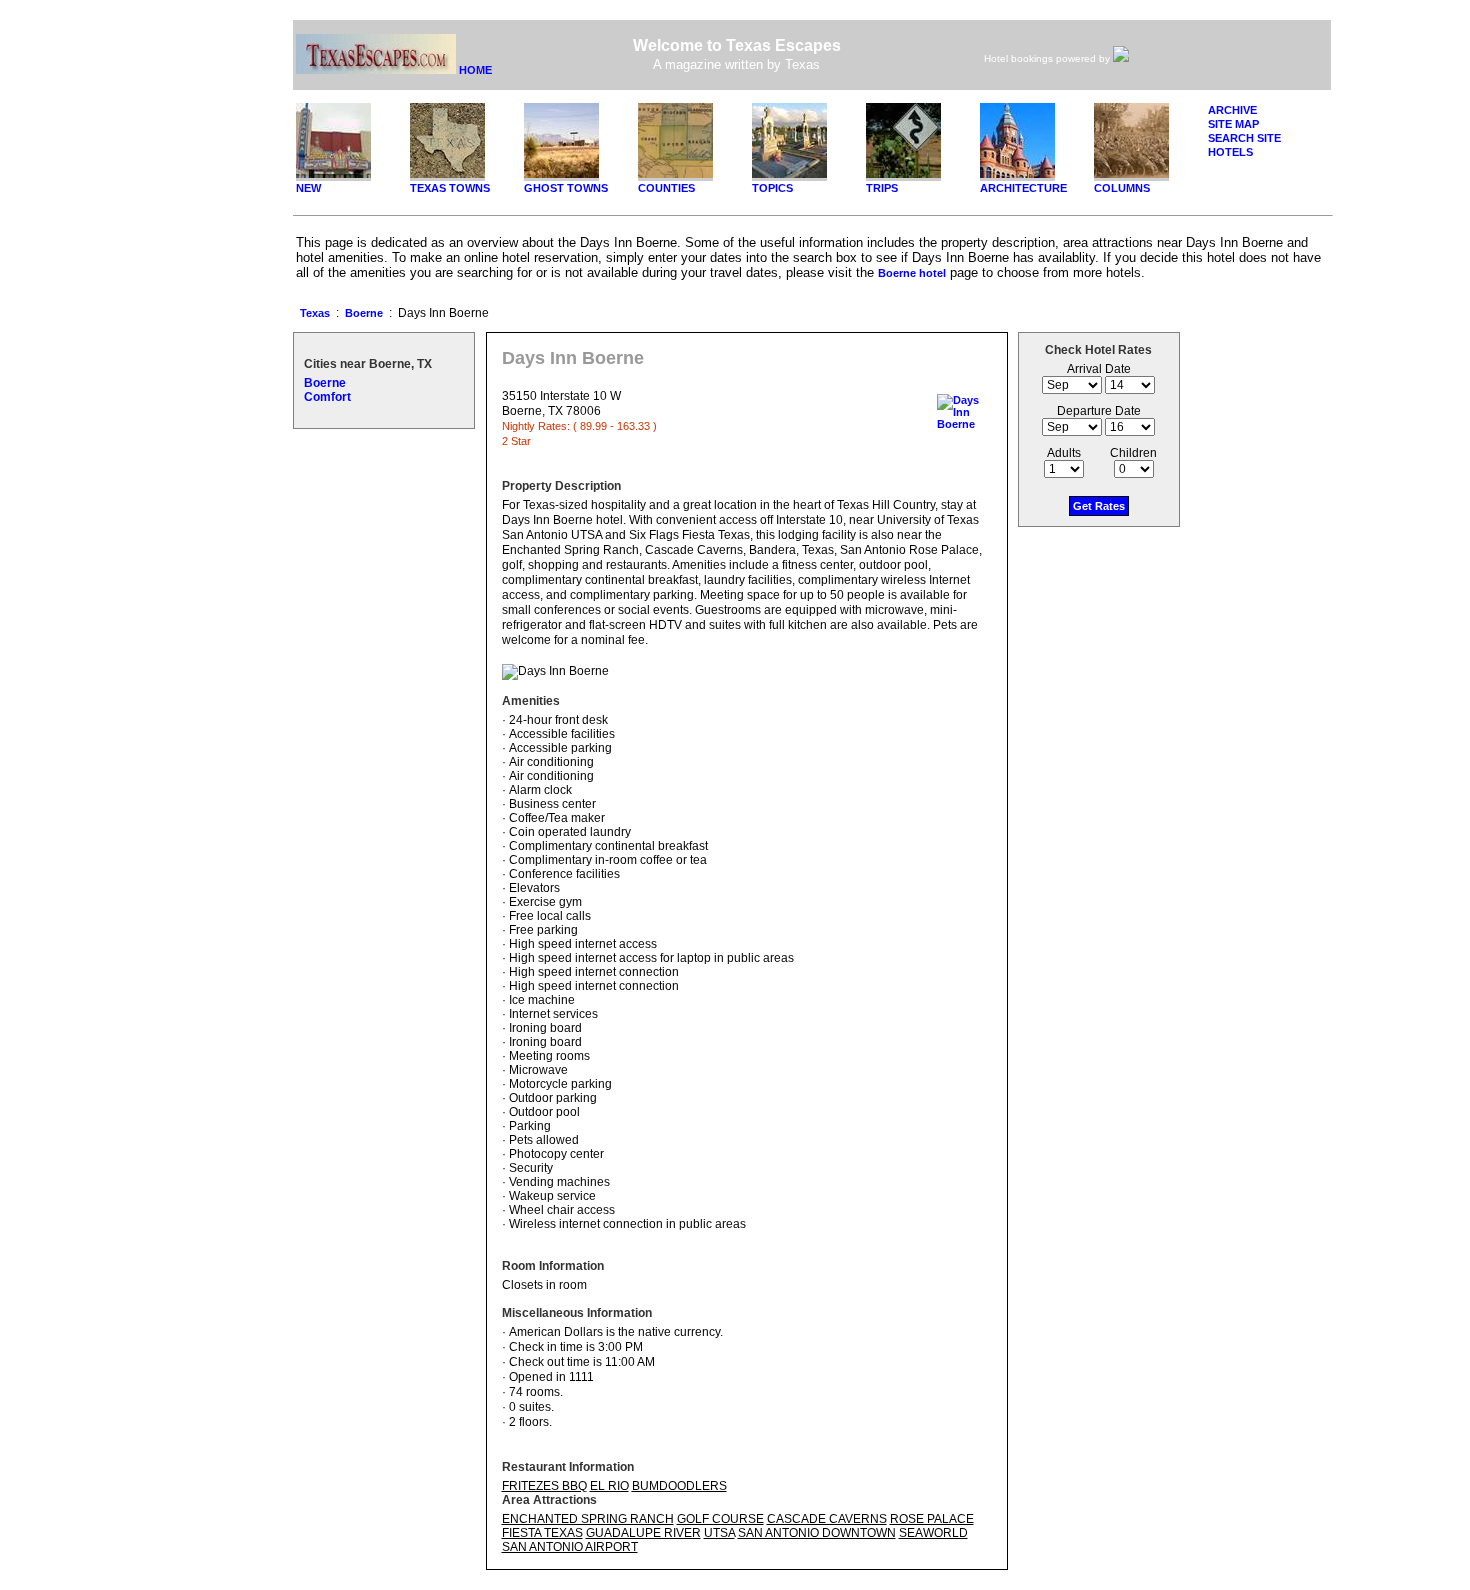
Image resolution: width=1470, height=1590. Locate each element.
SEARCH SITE (1244, 138)
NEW (308, 188)
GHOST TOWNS (566, 188)
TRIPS (882, 188)
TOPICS (772, 188)
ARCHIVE (1232, 110)
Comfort (327, 397)
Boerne (364, 313)
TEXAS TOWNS (450, 188)
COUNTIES (666, 188)
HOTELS (1230, 152)
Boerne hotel (912, 273)
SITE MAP (1233, 124)
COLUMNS (1122, 188)
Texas (315, 313)
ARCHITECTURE (1023, 188)
